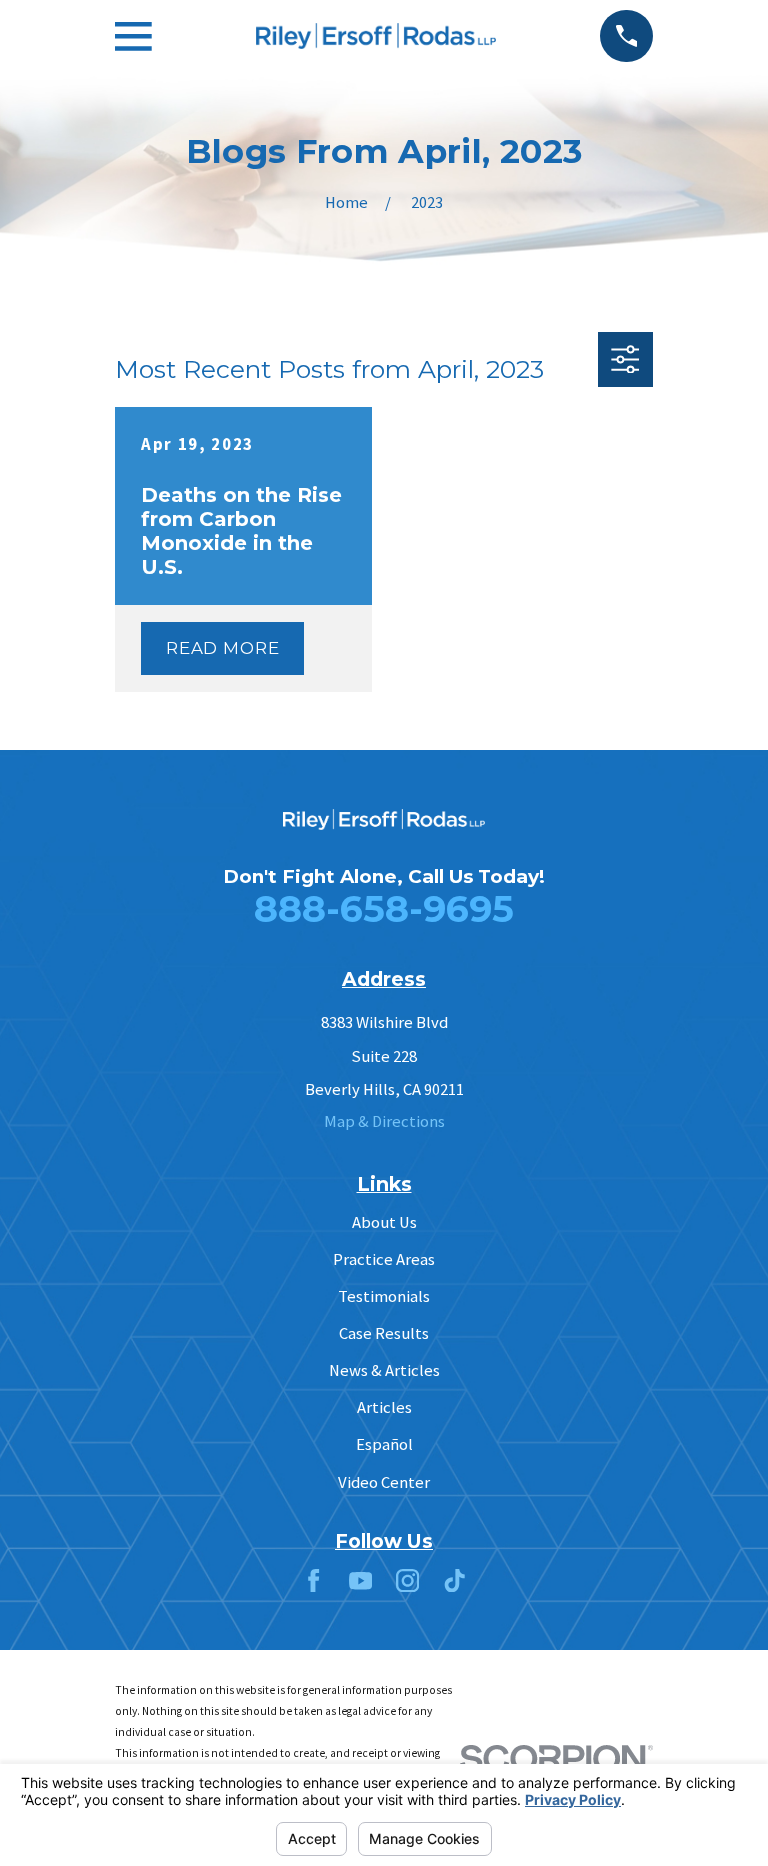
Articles (384, 1407)
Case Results (384, 1333)
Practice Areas (384, 1259)
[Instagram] (407, 1580)
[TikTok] (454, 1580)
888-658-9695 (384, 908)
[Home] (376, 36)
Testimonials (384, 1296)
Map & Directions (384, 1121)
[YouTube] (360, 1580)
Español (384, 1444)
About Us (384, 1222)
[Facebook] (313, 1580)
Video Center (384, 1482)
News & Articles (384, 1370)
